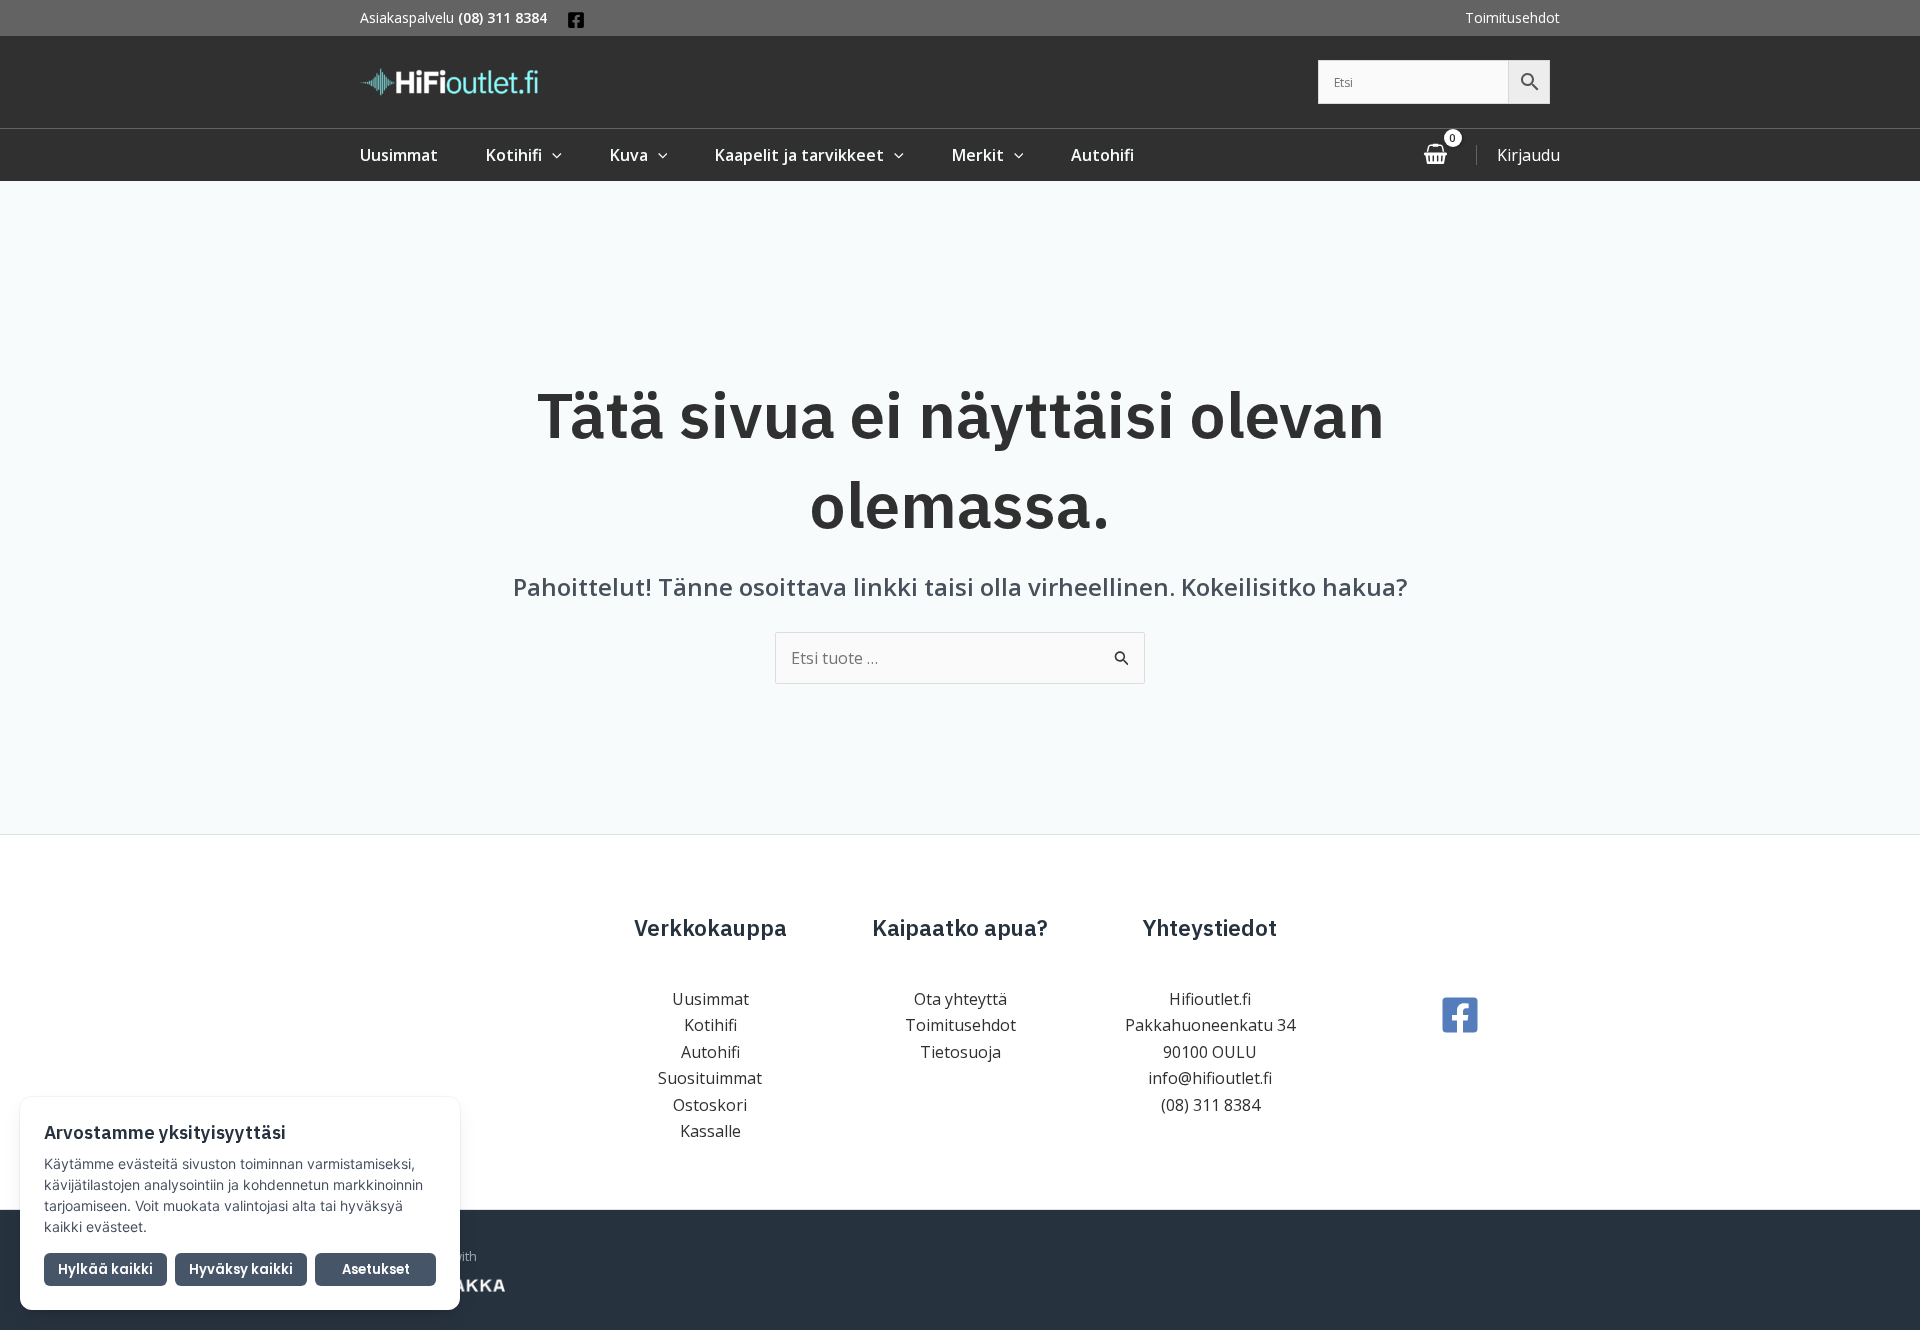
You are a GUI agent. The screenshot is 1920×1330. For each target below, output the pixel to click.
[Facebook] (576, 20)
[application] (552, 155)
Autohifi (710, 1052)
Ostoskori (710, 1105)
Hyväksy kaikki (241, 1269)
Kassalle (710, 1131)
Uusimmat (710, 999)
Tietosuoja (960, 1052)
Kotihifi (710, 1025)
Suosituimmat (710, 1078)
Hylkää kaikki (105, 1269)
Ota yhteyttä (960, 999)
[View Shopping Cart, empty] (1435, 154)
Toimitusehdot (1512, 17)
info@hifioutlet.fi (1210, 1078)
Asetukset (376, 1269)
